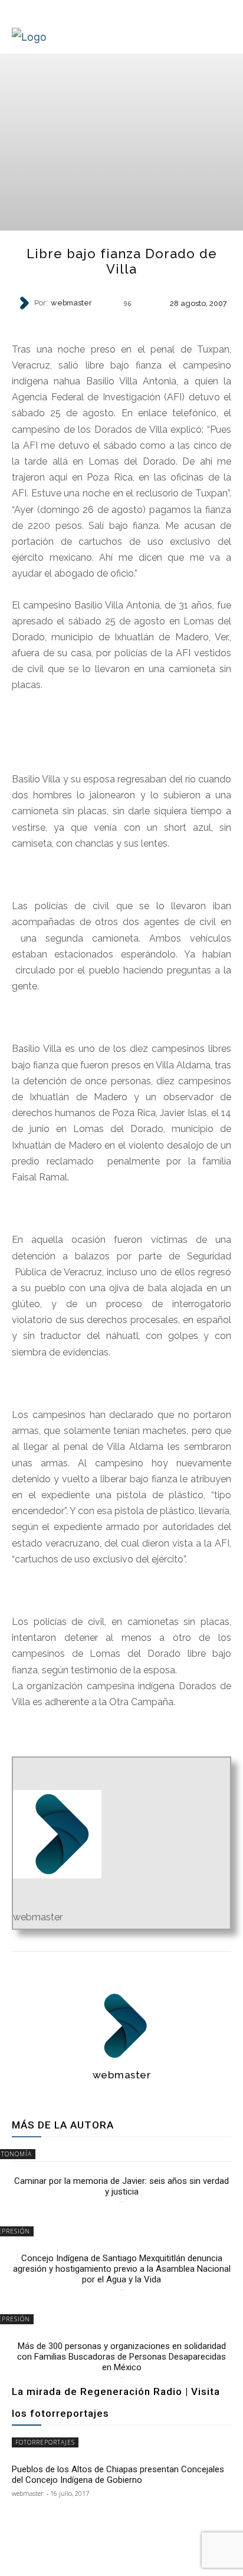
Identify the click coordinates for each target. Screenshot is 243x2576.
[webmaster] (25, 303)
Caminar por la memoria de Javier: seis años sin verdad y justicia (121, 2186)
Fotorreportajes (45, 2442)
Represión (121, 323)
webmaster (71, 303)
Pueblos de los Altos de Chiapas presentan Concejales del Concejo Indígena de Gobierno (118, 2475)
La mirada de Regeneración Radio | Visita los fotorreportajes (116, 2402)
